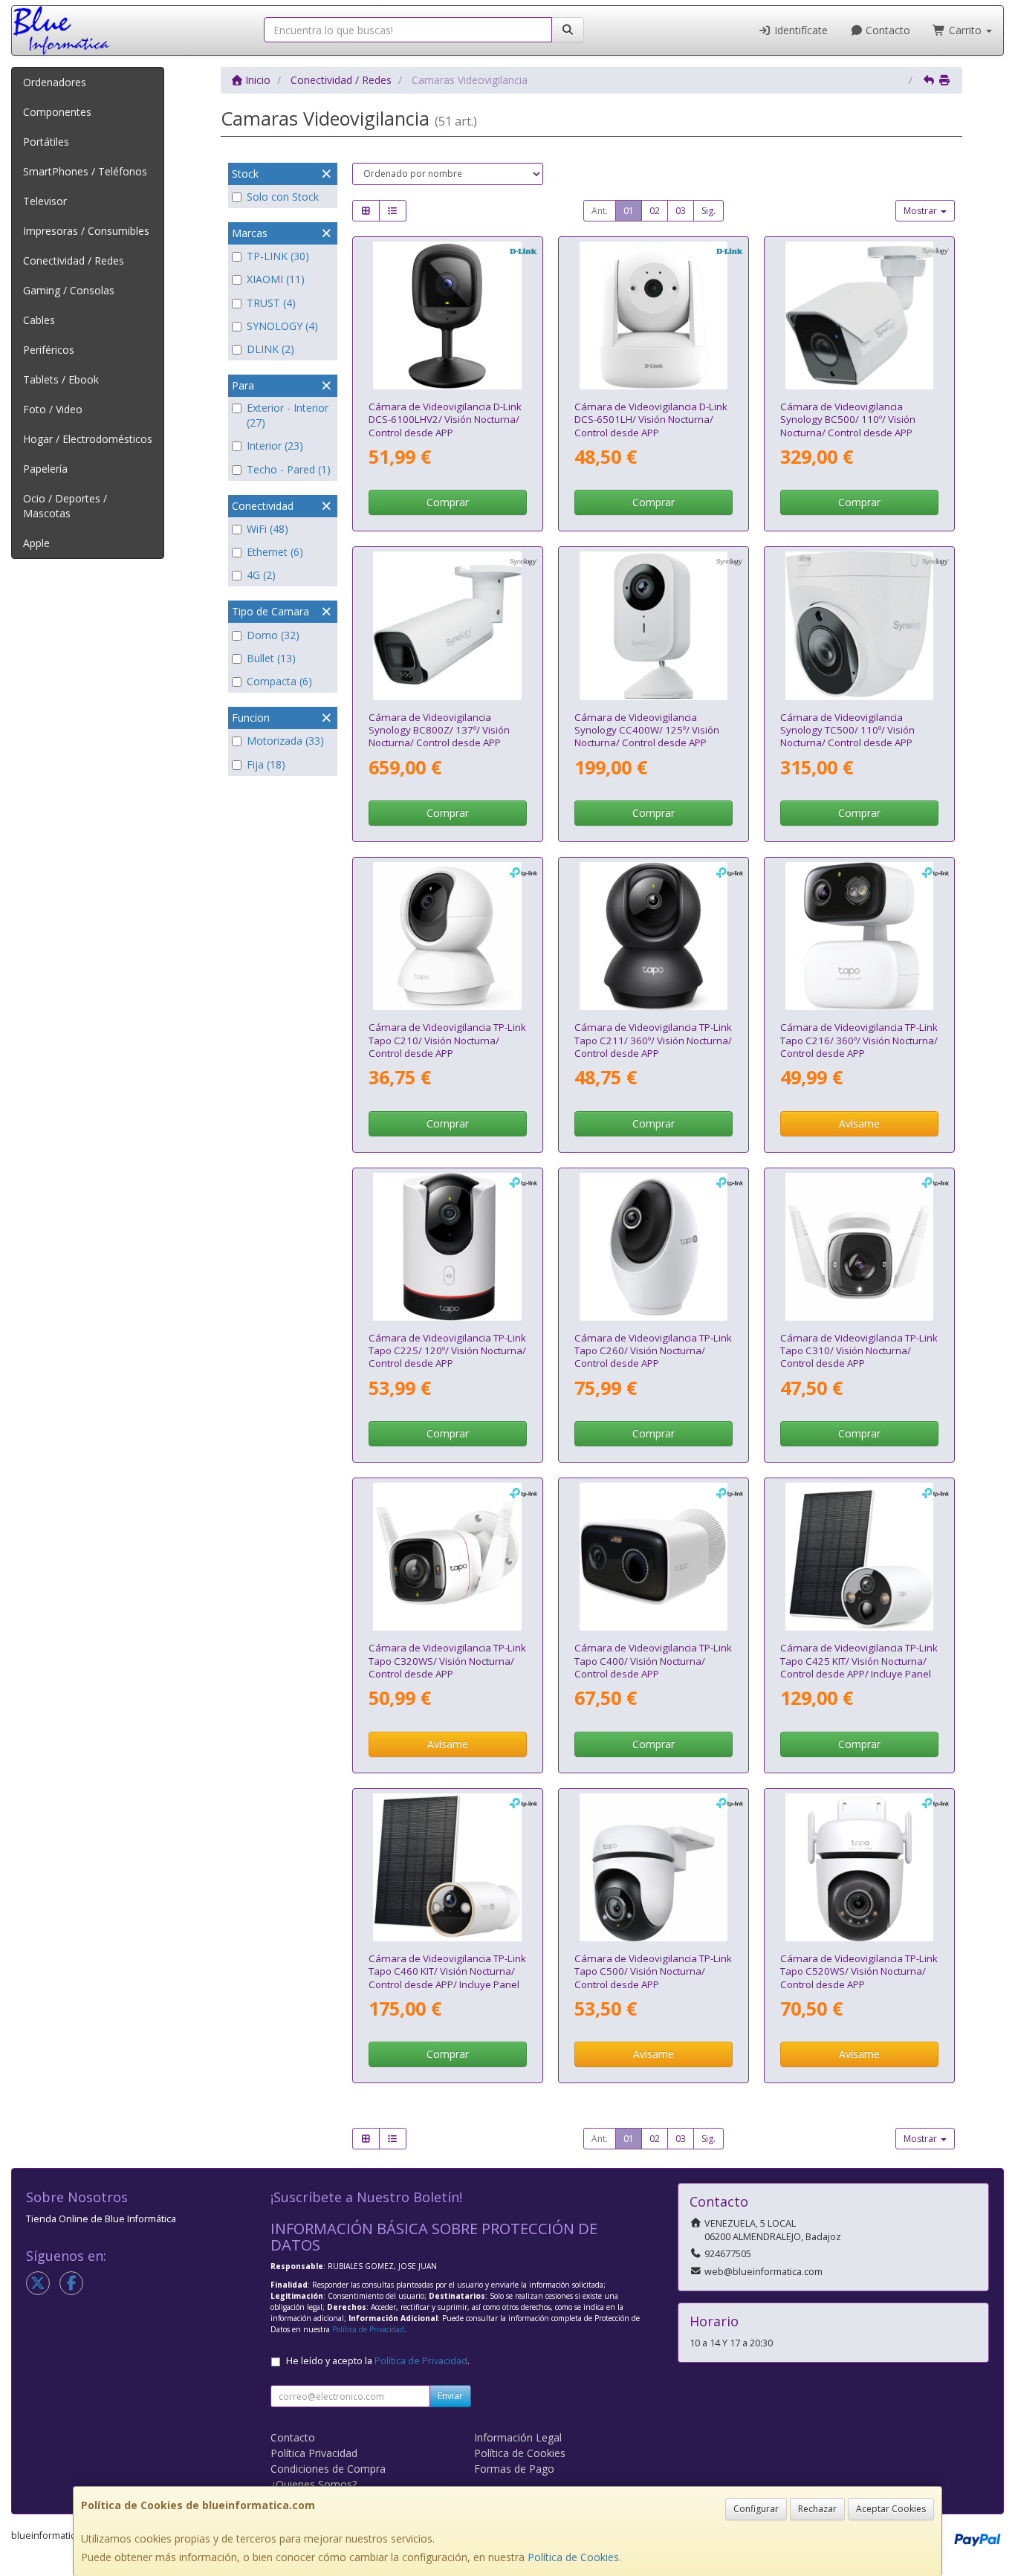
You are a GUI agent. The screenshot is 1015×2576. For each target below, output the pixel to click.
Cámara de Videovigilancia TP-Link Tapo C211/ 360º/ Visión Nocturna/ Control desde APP (653, 1040)
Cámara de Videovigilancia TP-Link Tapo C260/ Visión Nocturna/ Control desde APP (653, 1351)
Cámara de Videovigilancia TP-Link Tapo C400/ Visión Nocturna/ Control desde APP (653, 1661)
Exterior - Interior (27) (288, 415)
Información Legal (518, 2437)
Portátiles (46, 142)
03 (681, 211)
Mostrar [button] (921, 211)
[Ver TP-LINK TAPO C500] (654, 1867)
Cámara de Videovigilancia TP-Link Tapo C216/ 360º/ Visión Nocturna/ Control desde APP (859, 1040)
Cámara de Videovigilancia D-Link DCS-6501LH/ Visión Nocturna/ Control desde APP (651, 420)
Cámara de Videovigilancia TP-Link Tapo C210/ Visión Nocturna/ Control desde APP (447, 1040)
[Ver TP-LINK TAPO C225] (447, 1247)
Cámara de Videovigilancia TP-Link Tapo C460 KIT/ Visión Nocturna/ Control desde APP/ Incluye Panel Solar (447, 1978)
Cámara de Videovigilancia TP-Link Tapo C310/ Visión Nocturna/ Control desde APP (859, 1351)
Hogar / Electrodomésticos (88, 439)
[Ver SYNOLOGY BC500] (859, 315)
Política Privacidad (314, 2453)
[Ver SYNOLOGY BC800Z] (447, 625)
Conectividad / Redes (74, 260)
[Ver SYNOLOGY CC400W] (654, 625)
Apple (36, 543)
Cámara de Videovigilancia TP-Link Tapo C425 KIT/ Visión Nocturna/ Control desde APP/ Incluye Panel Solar (859, 1667)
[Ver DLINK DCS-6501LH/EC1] (654, 315)
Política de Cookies (573, 2557)
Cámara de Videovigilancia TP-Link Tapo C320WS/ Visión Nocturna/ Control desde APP (447, 1661)
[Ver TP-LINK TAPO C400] (654, 1557)
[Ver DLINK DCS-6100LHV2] (447, 315)
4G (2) (261, 575)
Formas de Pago (514, 2469)
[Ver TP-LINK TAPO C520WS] (859, 1867)
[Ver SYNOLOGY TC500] (859, 625)
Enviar (450, 2396)
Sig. (708, 211)
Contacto (886, 30)
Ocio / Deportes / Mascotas (65, 506)
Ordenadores (55, 82)
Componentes (57, 112)
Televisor (45, 201)
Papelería (45, 469)
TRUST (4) (271, 303)
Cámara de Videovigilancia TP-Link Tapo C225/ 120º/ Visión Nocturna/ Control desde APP (447, 1351)
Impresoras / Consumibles (86, 231)
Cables (39, 320)
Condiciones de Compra (328, 2469)
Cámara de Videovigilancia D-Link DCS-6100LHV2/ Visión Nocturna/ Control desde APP (445, 420)
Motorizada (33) (285, 741)
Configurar (756, 2509)
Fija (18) (266, 764)
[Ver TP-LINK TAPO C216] (859, 936)
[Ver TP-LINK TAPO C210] (447, 936)
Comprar (448, 502)
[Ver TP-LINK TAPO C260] (654, 1247)
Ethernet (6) (275, 552)
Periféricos (49, 350)
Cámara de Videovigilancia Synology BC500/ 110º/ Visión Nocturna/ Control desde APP (848, 420)
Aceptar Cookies (891, 2509)
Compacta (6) (279, 681)
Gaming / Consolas (69, 290)
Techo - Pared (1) (289, 469)
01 (629, 211)
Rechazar (817, 2509)
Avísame (859, 1123)
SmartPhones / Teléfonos (85, 171)
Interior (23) (275, 446)
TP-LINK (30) (278, 256)
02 (655, 211)
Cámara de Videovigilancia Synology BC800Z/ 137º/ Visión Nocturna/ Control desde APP (439, 730)
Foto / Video (53, 409)
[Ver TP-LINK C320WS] (447, 1557)
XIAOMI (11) (276, 279)
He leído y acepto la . (378, 2361)
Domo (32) (273, 635)
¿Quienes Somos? (314, 2484)
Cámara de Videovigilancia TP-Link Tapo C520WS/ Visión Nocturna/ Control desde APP (859, 1971)
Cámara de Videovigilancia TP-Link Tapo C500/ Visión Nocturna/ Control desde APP (653, 1971)
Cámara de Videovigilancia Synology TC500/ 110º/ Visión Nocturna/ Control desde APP (847, 730)
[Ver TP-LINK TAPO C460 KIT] (447, 1867)
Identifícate (800, 30)
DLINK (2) (270, 349)
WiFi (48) (267, 529)
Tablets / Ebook (61, 379)
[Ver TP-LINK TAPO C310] (859, 1247)
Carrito (965, 30)
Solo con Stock (283, 197)
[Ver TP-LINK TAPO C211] (654, 936)
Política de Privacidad (368, 2329)
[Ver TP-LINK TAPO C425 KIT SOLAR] (859, 1557)
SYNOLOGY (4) (282, 326)
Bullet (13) (271, 658)
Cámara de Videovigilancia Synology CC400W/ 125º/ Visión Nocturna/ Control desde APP (647, 730)
